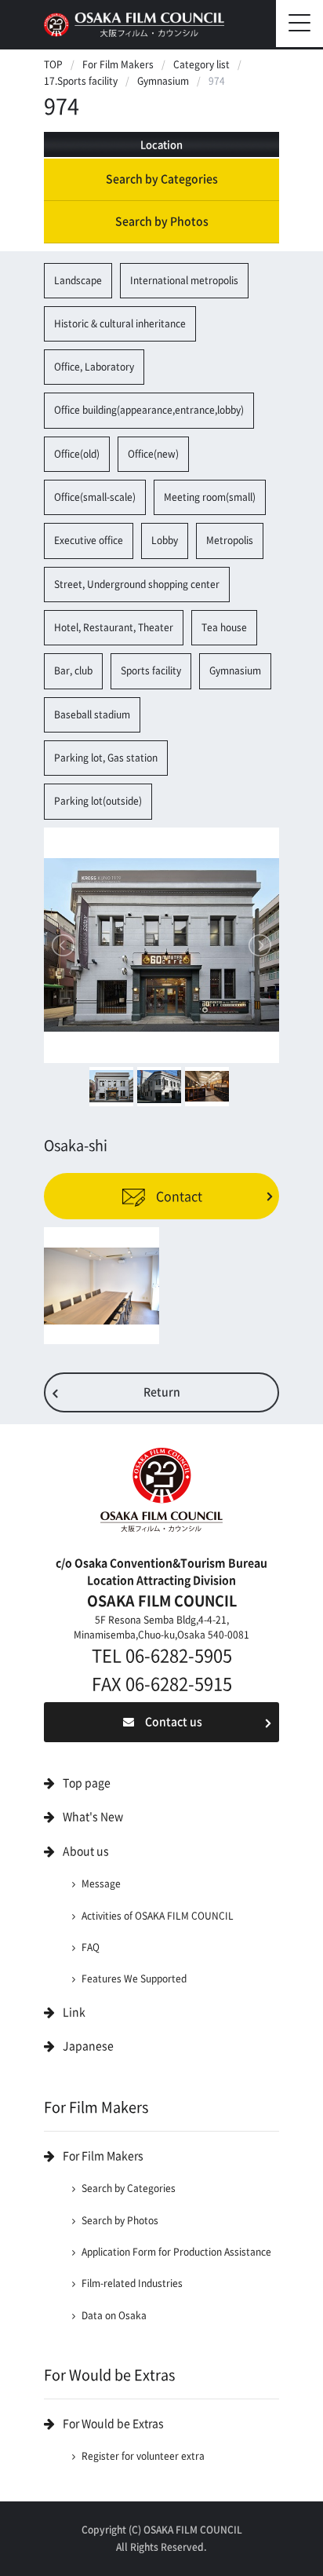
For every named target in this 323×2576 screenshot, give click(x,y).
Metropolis (230, 540)
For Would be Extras (113, 2424)
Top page (87, 1783)
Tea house (224, 627)
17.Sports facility (81, 81)
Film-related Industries (132, 2283)
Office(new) (153, 454)
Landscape (78, 280)
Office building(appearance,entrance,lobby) (149, 410)
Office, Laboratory (94, 367)
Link (74, 2012)
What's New (93, 1817)
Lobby (165, 540)
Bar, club (73, 670)
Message (101, 1884)
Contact (178, 1196)
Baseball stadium (92, 714)
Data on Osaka (114, 2315)
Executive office (89, 540)
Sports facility (151, 670)
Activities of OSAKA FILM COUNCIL (158, 1916)
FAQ (91, 1947)
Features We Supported (134, 1979)
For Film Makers (118, 64)
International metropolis (184, 280)
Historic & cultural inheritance (120, 323)
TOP (53, 64)
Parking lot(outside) (98, 801)
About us (86, 1851)
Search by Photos (162, 221)
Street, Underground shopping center (137, 584)
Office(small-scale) (95, 497)
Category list (201, 64)
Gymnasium (163, 81)
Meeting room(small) (210, 497)
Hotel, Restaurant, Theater (114, 627)
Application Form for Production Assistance (176, 2252)
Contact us (174, 1722)
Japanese (88, 2046)
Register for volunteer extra (143, 2456)
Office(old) (77, 454)
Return (162, 1392)
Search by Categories (162, 179)
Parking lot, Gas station (106, 758)
